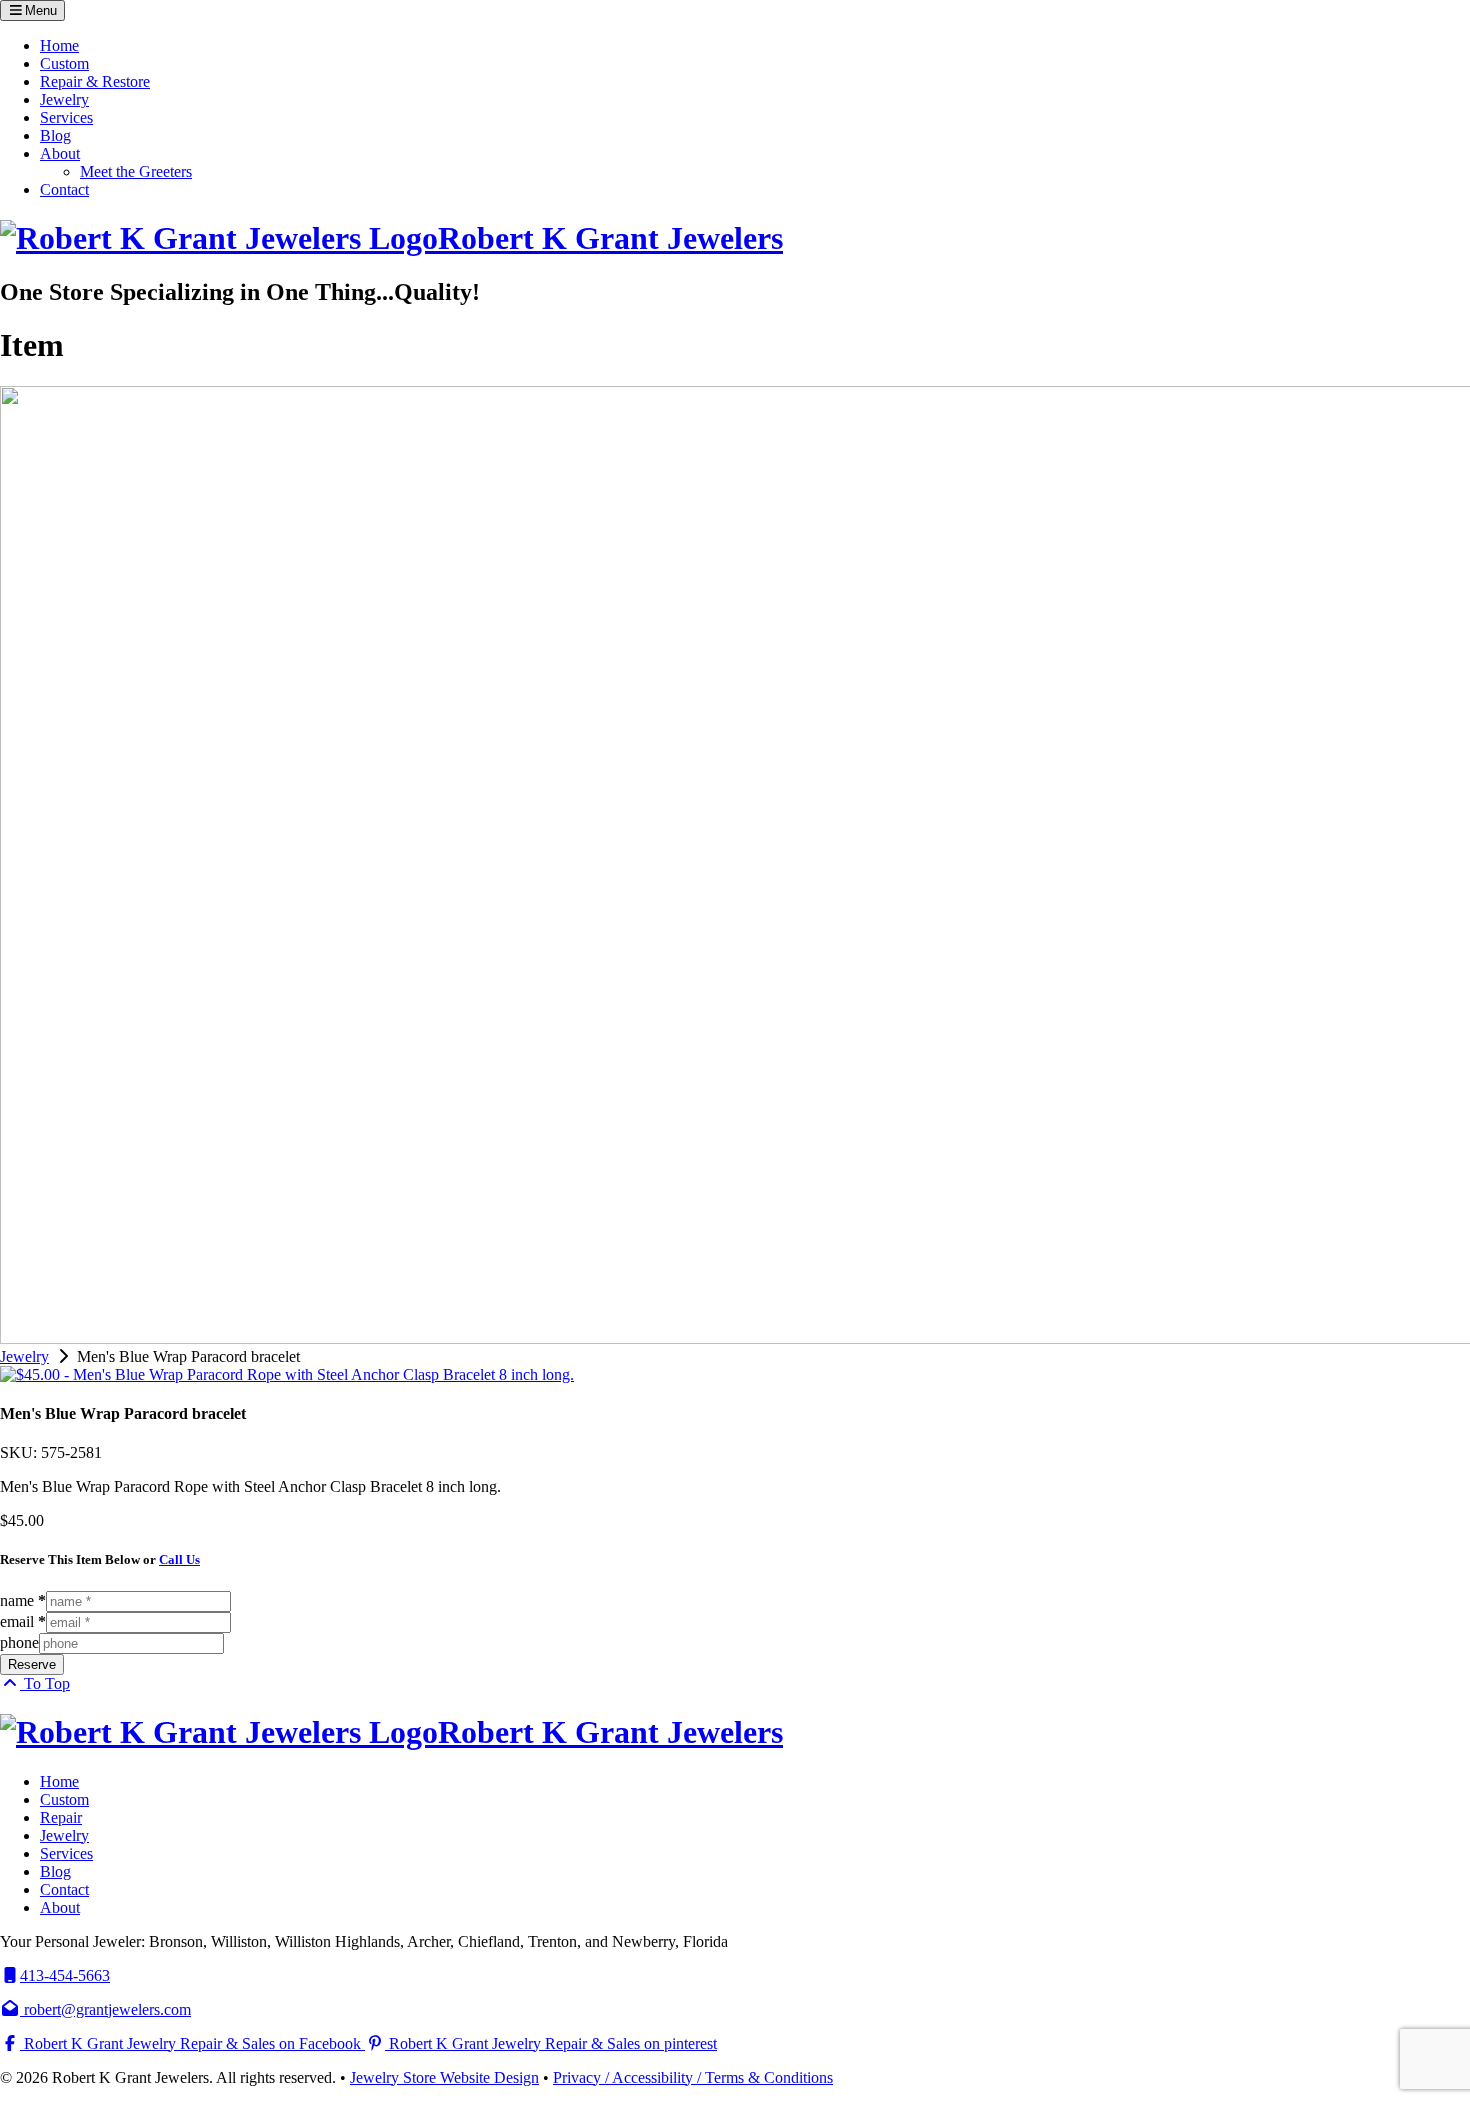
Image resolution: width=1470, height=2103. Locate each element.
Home (59, 45)
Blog (55, 135)
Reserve (32, 1664)
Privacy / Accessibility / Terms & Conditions (693, 2077)
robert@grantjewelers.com (105, 2009)
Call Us (179, 1559)
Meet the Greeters (136, 171)
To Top (45, 1683)
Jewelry (64, 99)
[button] (32, 10)
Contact (64, 189)
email (23, 1621)
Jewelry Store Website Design (444, 2077)
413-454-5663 (65, 1975)
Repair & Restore (95, 81)
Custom (64, 63)
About (60, 153)
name (23, 1600)
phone (19, 1642)
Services (66, 117)
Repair (61, 1817)
